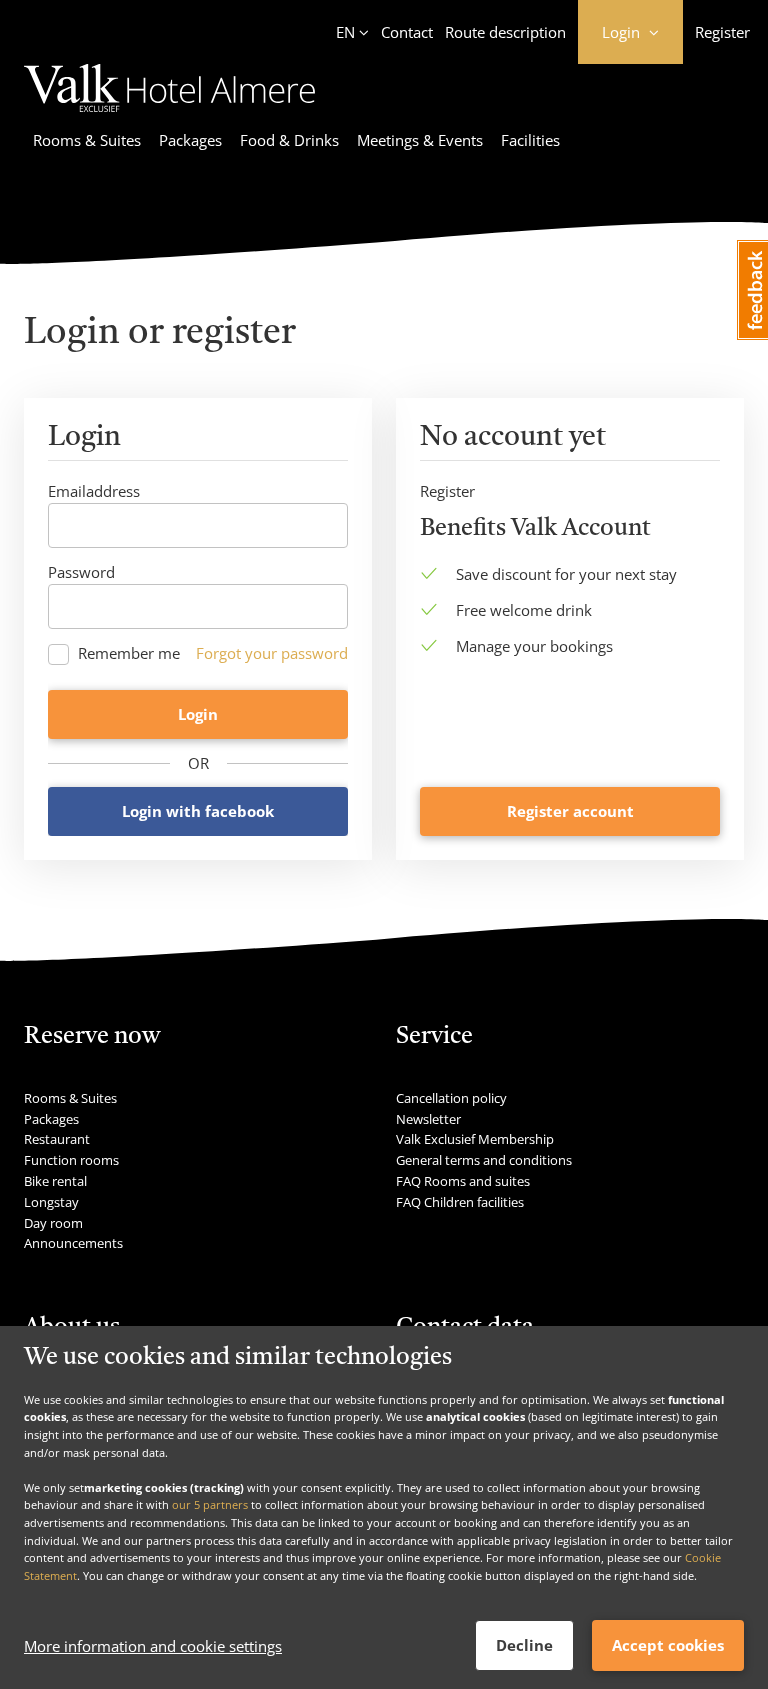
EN (345, 32)
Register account (570, 811)
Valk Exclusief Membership (475, 1139)
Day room (53, 1223)
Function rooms (71, 1160)
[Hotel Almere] (169, 115)
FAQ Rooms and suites (463, 1181)
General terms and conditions (484, 1160)
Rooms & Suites (87, 140)
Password (81, 572)
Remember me (129, 653)
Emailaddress (94, 491)
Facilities (530, 140)
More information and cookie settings (153, 1646)
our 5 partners (210, 1504)
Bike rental (55, 1181)
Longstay (51, 1202)
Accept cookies (668, 1645)
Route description (505, 32)
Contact (407, 32)
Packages (190, 140)
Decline (524, 1645)
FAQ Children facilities (460, 1202)
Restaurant (57, 1139)
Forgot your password (272, 653)
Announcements (73, 1243)
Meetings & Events (420, 140)
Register (722, 32)
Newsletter (428, 1119)
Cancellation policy (451, 1098)
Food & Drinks (289, 140)
